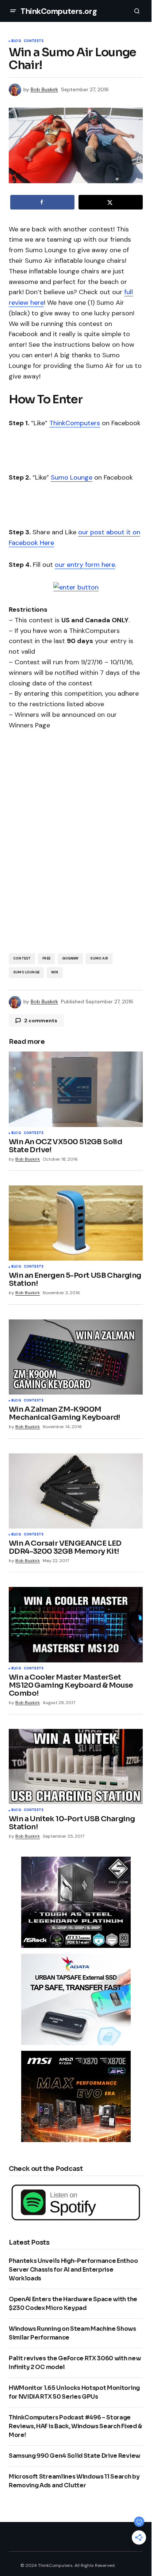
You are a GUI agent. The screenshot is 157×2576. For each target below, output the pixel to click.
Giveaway (70, 958)
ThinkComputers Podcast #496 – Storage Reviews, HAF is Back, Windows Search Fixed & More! (75, 2426)
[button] (13, 11)
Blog (16, 41)
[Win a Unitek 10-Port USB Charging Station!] (76, 1766)
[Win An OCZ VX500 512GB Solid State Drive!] (76, 1089)
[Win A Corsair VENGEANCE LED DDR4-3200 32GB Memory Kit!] (76, 1491)
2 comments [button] (41, 1020)
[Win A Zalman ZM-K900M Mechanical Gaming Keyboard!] (76, 1357)
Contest (22, 958)
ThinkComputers (75, 423)
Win (55, 972)
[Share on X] (111, 202)
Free (46, 958)
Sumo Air (99, 958)
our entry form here (85, 565)
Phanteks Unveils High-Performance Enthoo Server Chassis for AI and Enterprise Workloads (73, 2270)
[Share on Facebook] (42, 202)
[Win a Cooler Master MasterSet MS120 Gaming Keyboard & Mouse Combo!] (76, 1625)
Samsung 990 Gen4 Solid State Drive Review (74, 2456)
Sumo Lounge (72, 477)
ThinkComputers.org (59, 11)
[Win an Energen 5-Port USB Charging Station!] (76, 1223)
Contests (34, 41)
